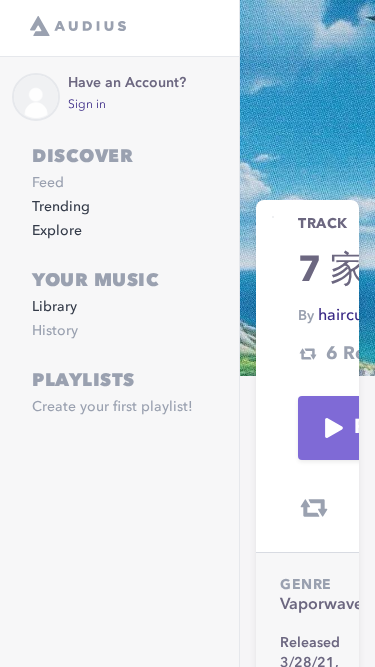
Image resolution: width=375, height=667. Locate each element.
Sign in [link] (87, 105)
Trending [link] (61, 207)
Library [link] (54, 307)
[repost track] (314, 508)
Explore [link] (57, 231)
